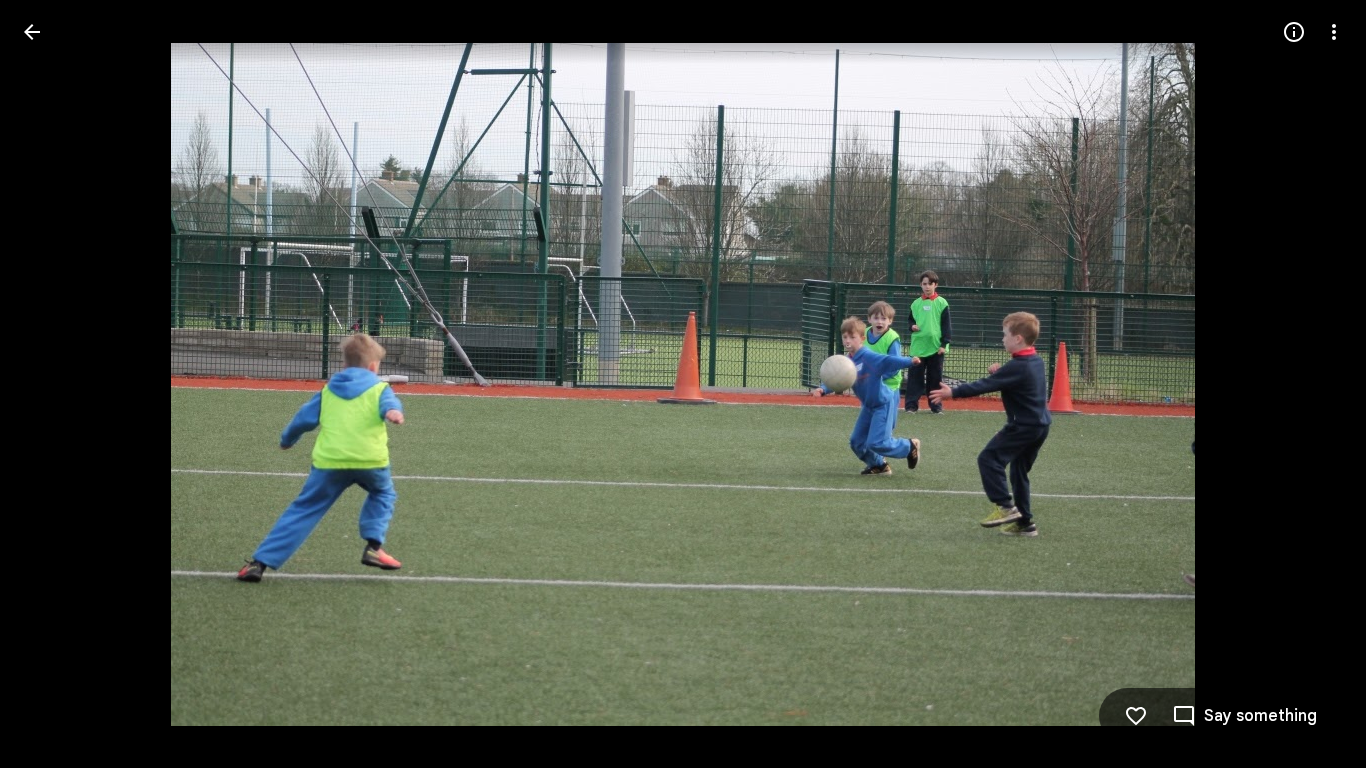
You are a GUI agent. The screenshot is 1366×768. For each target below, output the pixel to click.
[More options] (1334, 32)
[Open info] (1294, 32)
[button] (56, 384)
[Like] (1136, 716)
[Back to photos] (32, 32)
